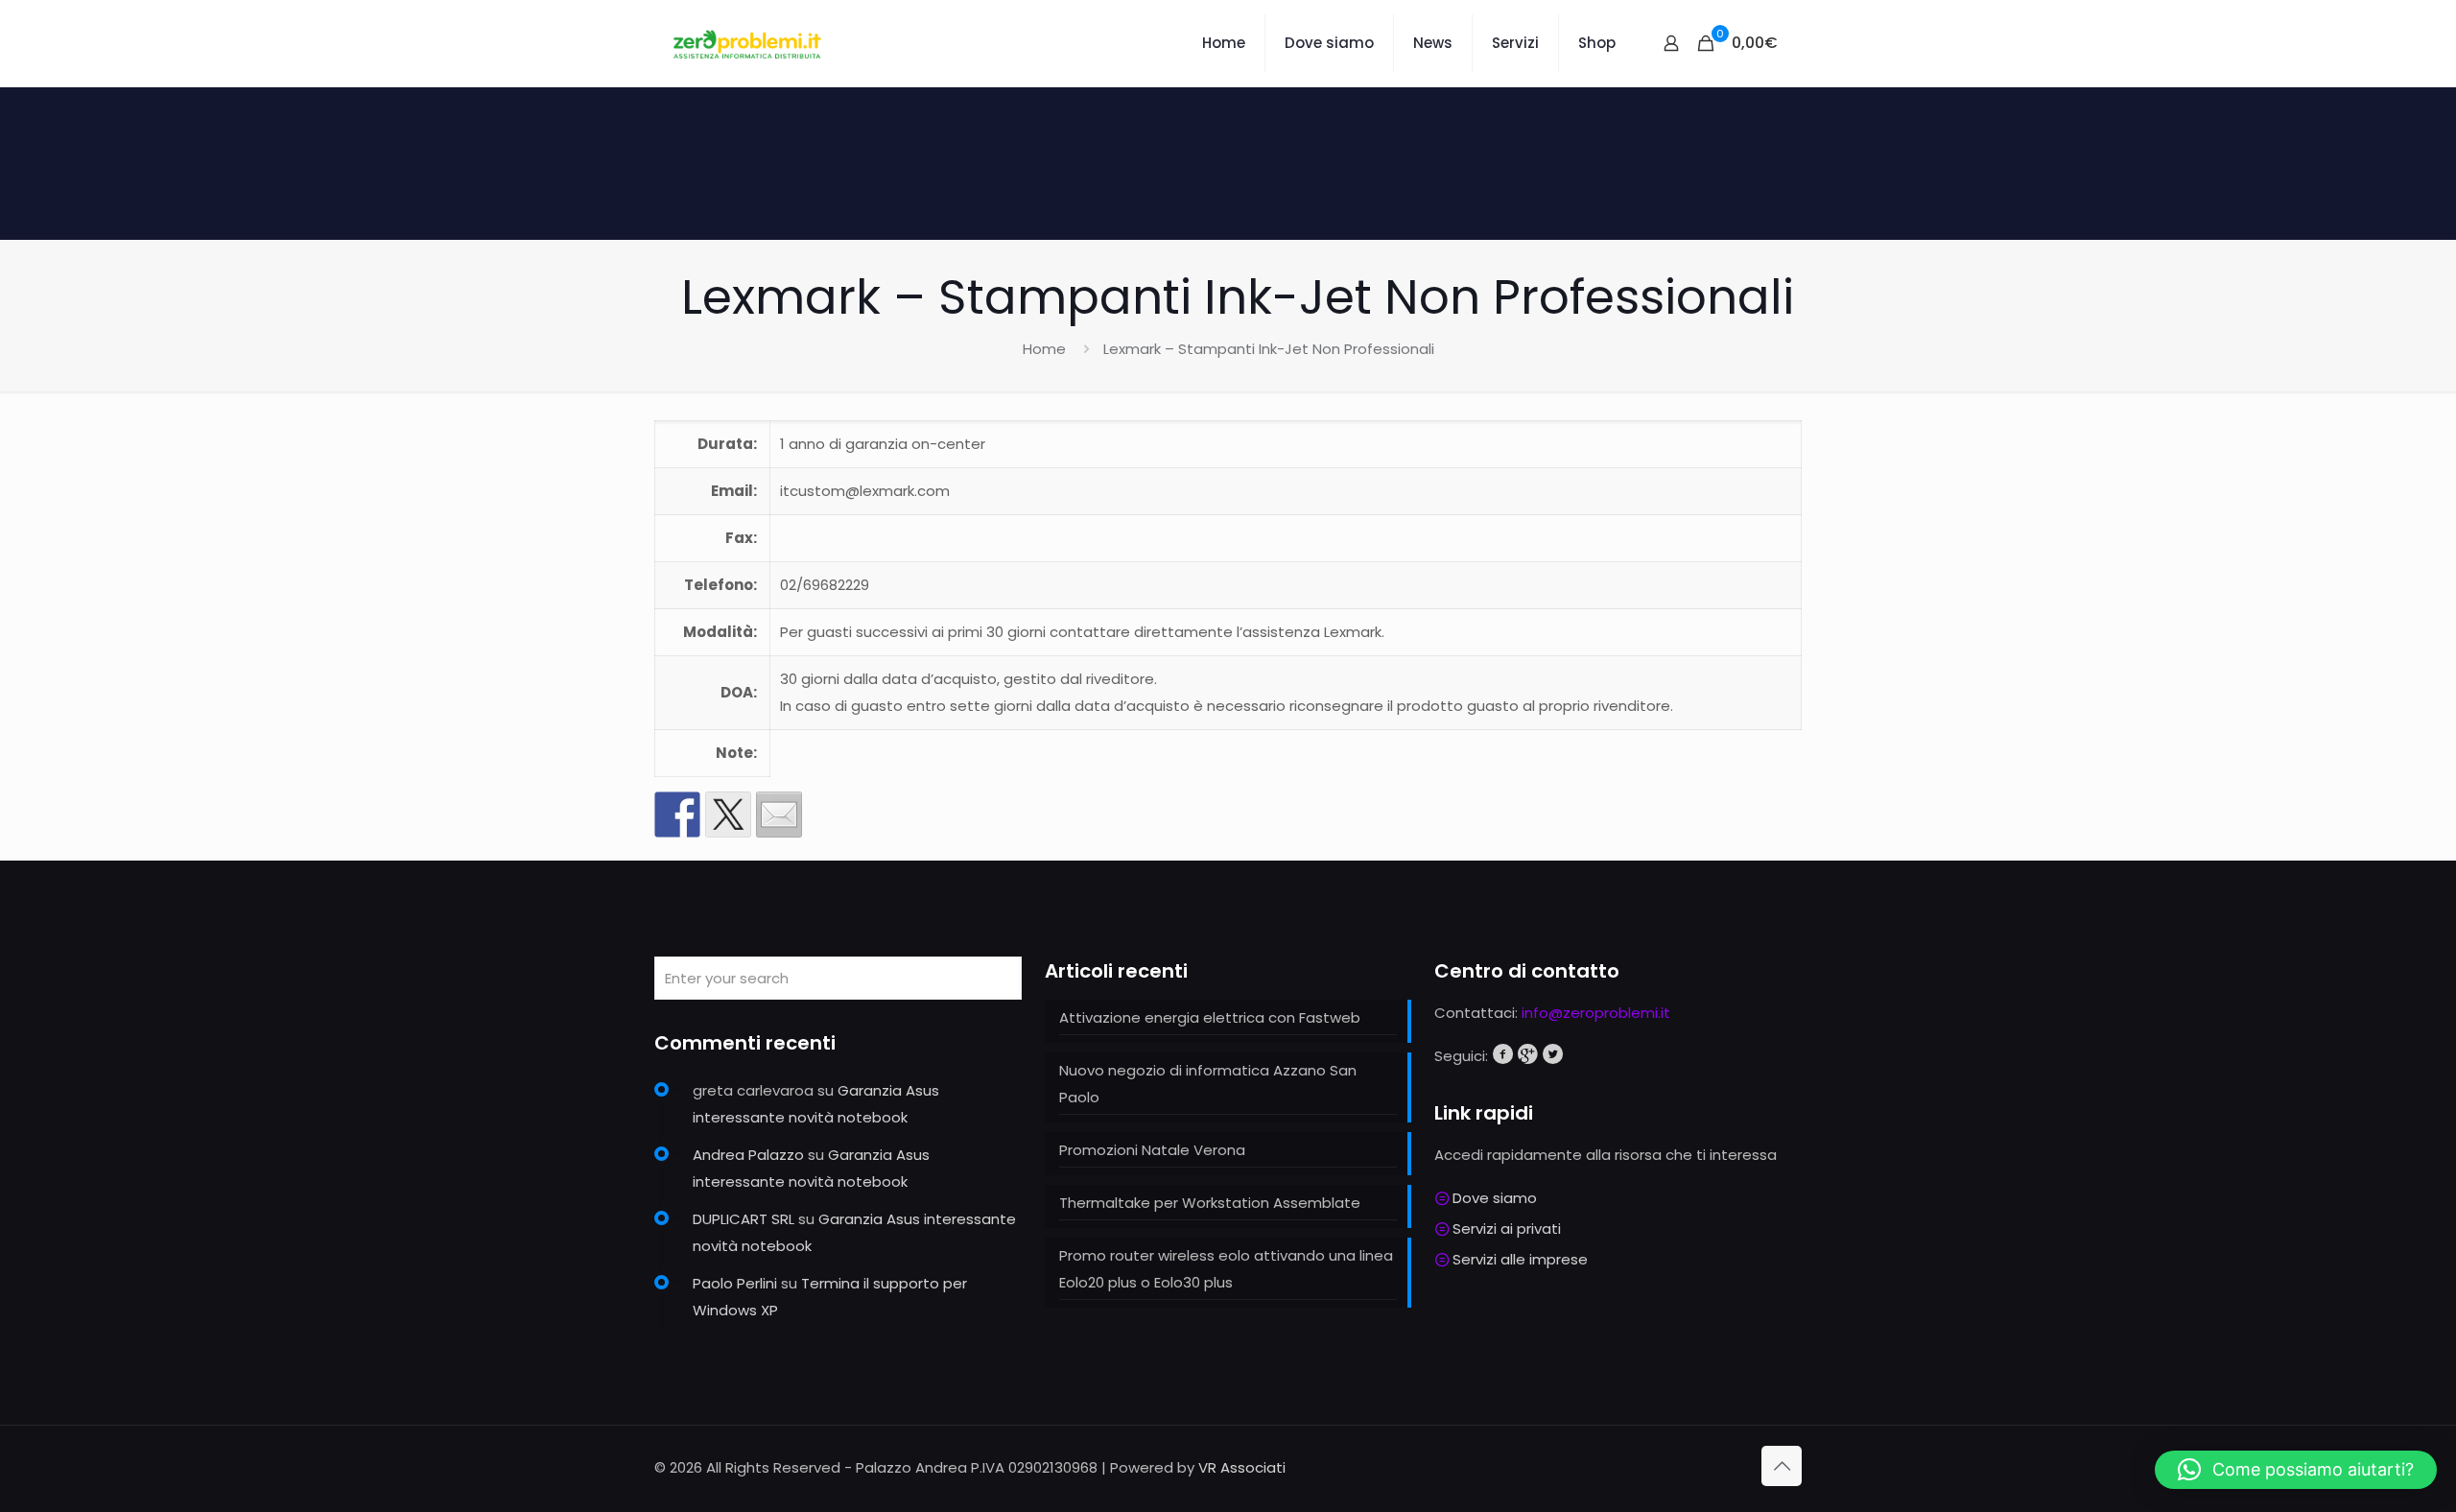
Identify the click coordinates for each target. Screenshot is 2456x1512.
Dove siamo (1495, 1198)
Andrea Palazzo (748, 1155)
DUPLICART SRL (744, 1219)
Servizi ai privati (1507, 1228)
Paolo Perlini (735, 1283)
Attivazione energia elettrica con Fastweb (1210, 1017)
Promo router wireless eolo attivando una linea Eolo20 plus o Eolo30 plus (1226, 1269)
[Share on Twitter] (728, 815)
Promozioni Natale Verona (1152, 1150)
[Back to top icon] (1782, 1466)
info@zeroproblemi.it (1596, 1013)
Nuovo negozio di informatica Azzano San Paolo (1208, 1084)
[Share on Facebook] (677, 815)
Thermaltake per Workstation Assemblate (1210, 1203)
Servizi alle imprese (1520, 1259)
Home (1044, 349)
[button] (2296, 1470)
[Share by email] (779, 815)
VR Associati (1242, 1467)
